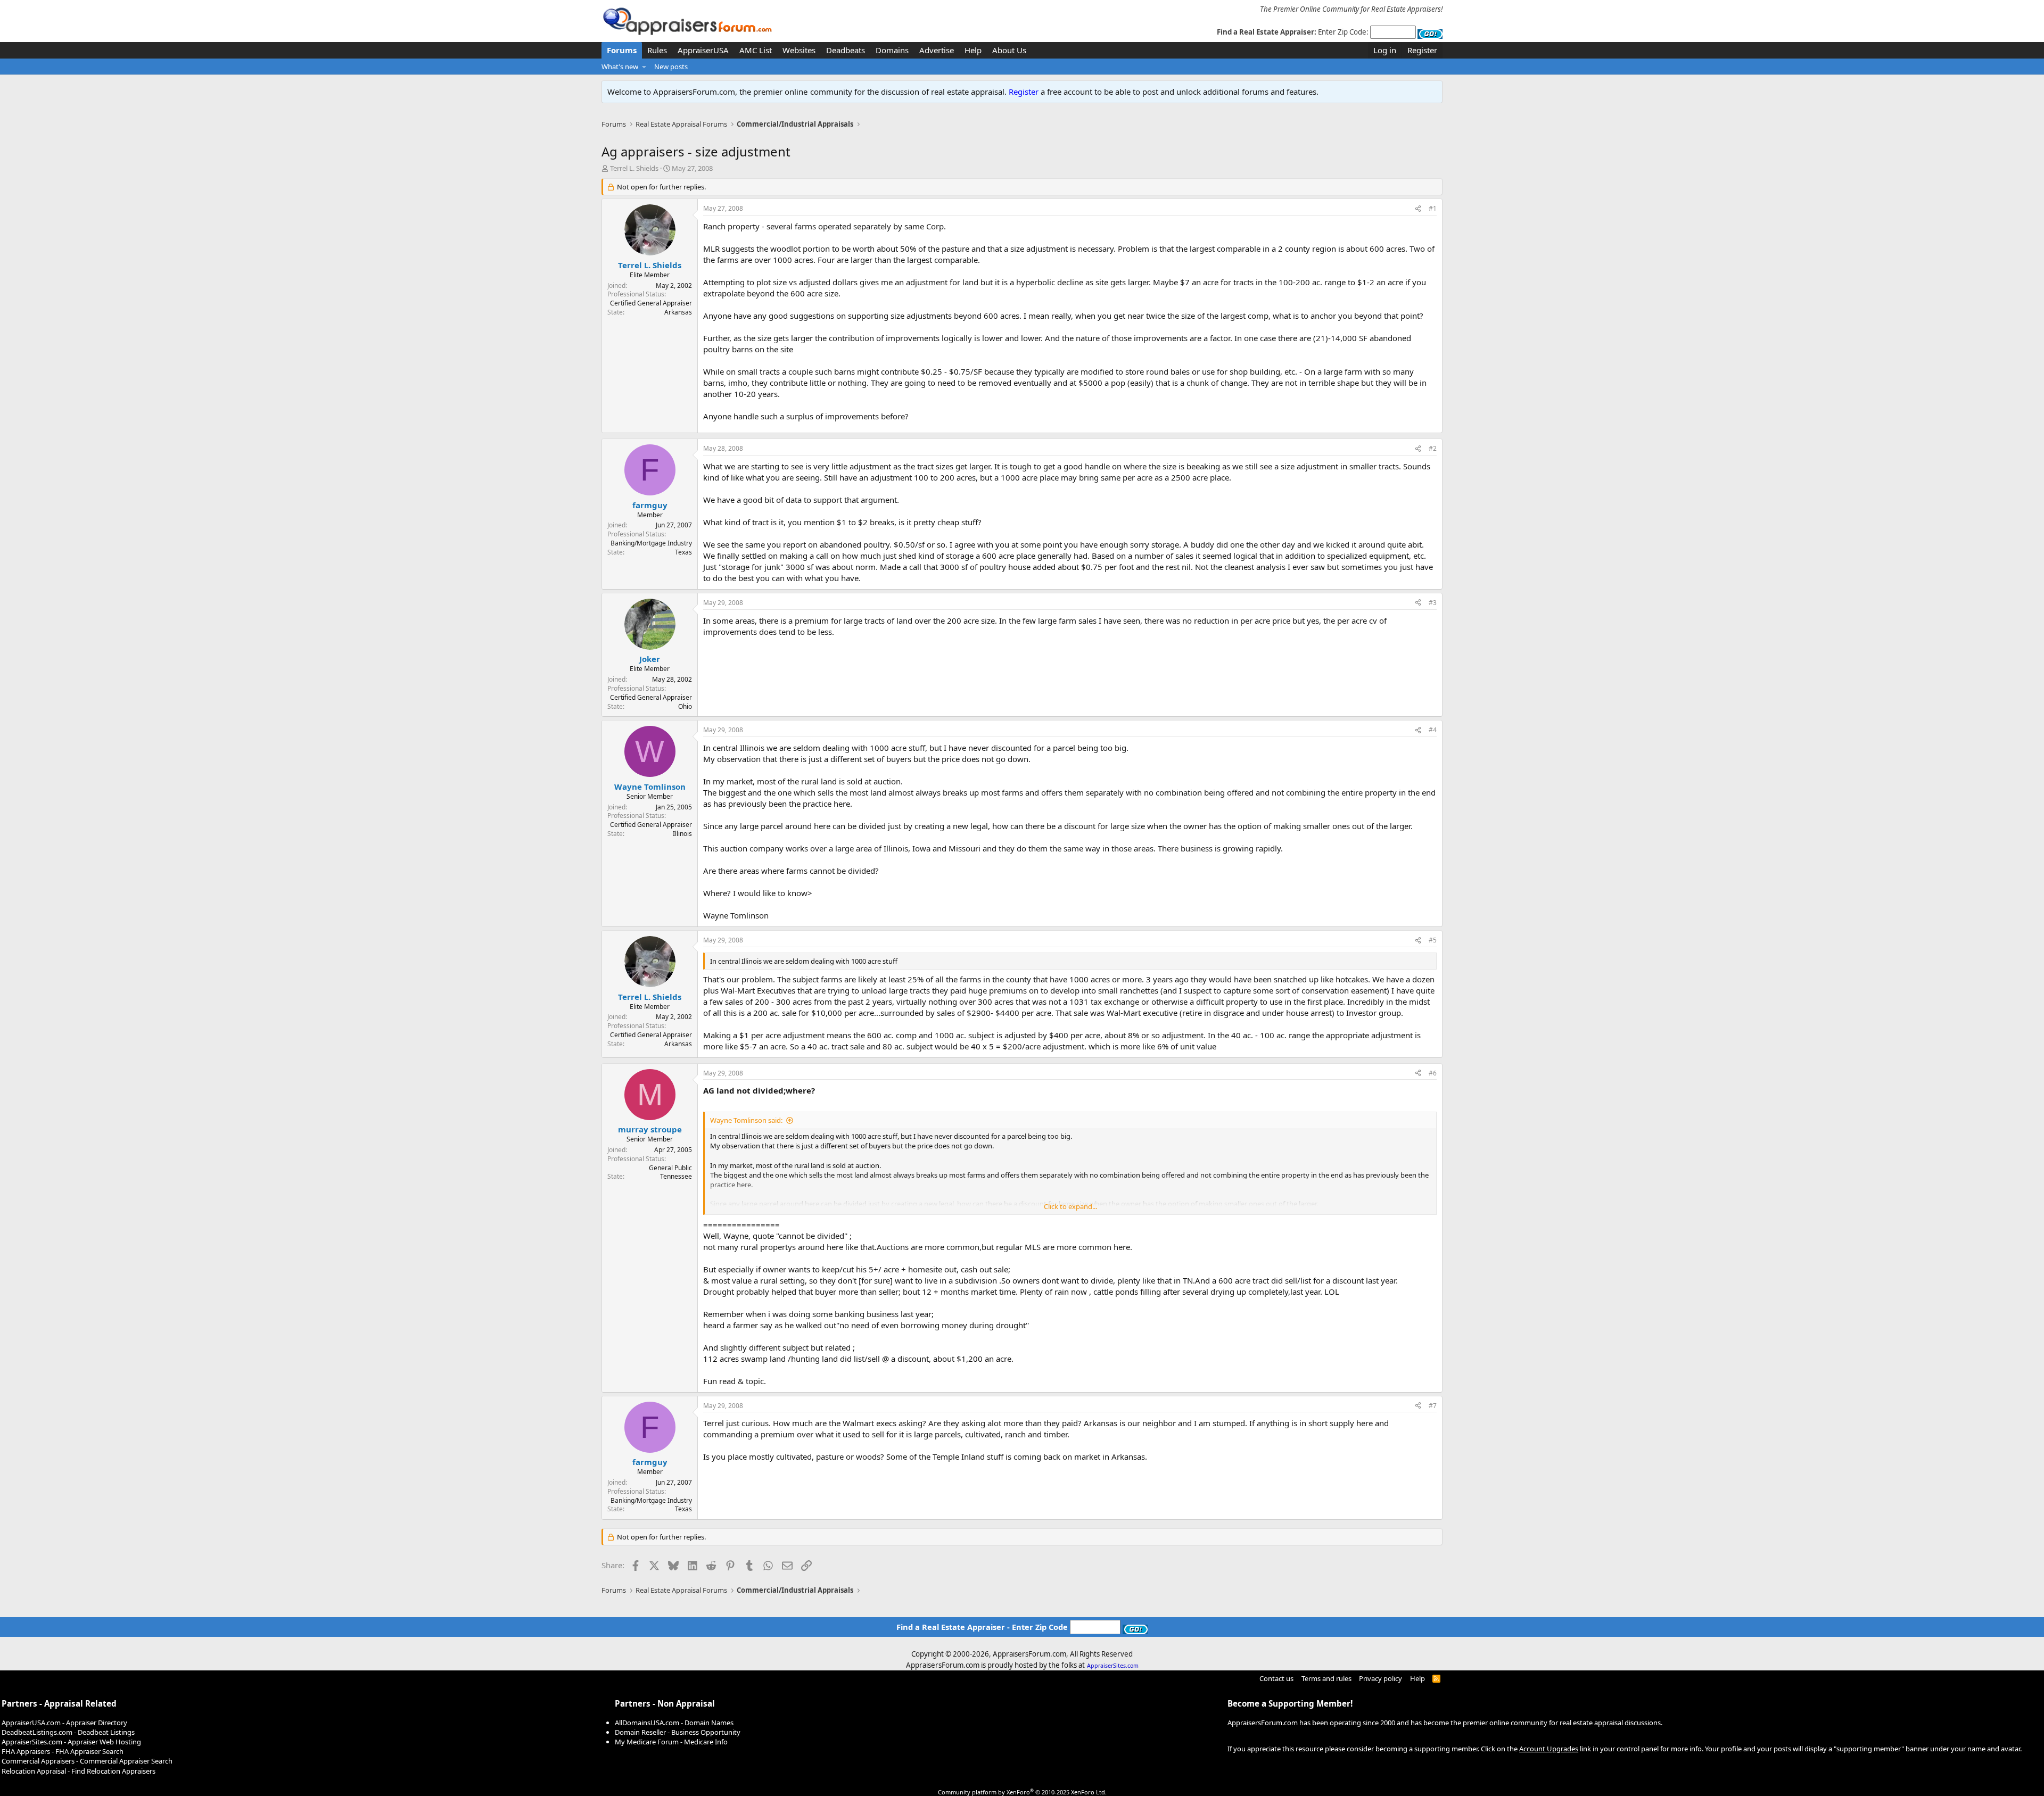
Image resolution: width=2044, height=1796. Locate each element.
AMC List (756, 50)
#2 (1433, 448)
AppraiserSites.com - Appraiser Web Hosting (71, 1742)
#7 (1433, 1406)
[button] (644, 67)
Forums (622, 50)
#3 (1433, 603)
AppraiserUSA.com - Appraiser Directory (64, 1723)
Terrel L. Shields (634, 168)
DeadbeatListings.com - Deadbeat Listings (68, 1732)
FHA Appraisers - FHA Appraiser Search (63, 1751)
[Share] (1418, 209)
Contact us (1276, 1678)
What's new (620, 67)
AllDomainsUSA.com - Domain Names (674, 1723)
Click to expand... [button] (1070, 1206)
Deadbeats (846, 50)
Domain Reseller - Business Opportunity (678, 1732)
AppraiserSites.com (1113, 1666)
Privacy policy (1380, 1678)
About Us (1009, 50)
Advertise (937, 50)
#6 (1433, 1073)
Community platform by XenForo (1022, 1792)
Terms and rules (1326, 1678)
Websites (799, 50)
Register (1024, 92)
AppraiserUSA (703, 50)
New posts (671, 67)
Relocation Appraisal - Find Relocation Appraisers (79, 1771)
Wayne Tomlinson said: (746, 1120)
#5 (1433, 940)
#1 (1433, 208)
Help (973, 50)
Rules (657, 50)
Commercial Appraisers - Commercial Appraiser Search (87, 1761)
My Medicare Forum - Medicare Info (671, 1742)
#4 (1433, 730)
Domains (892, 50)
